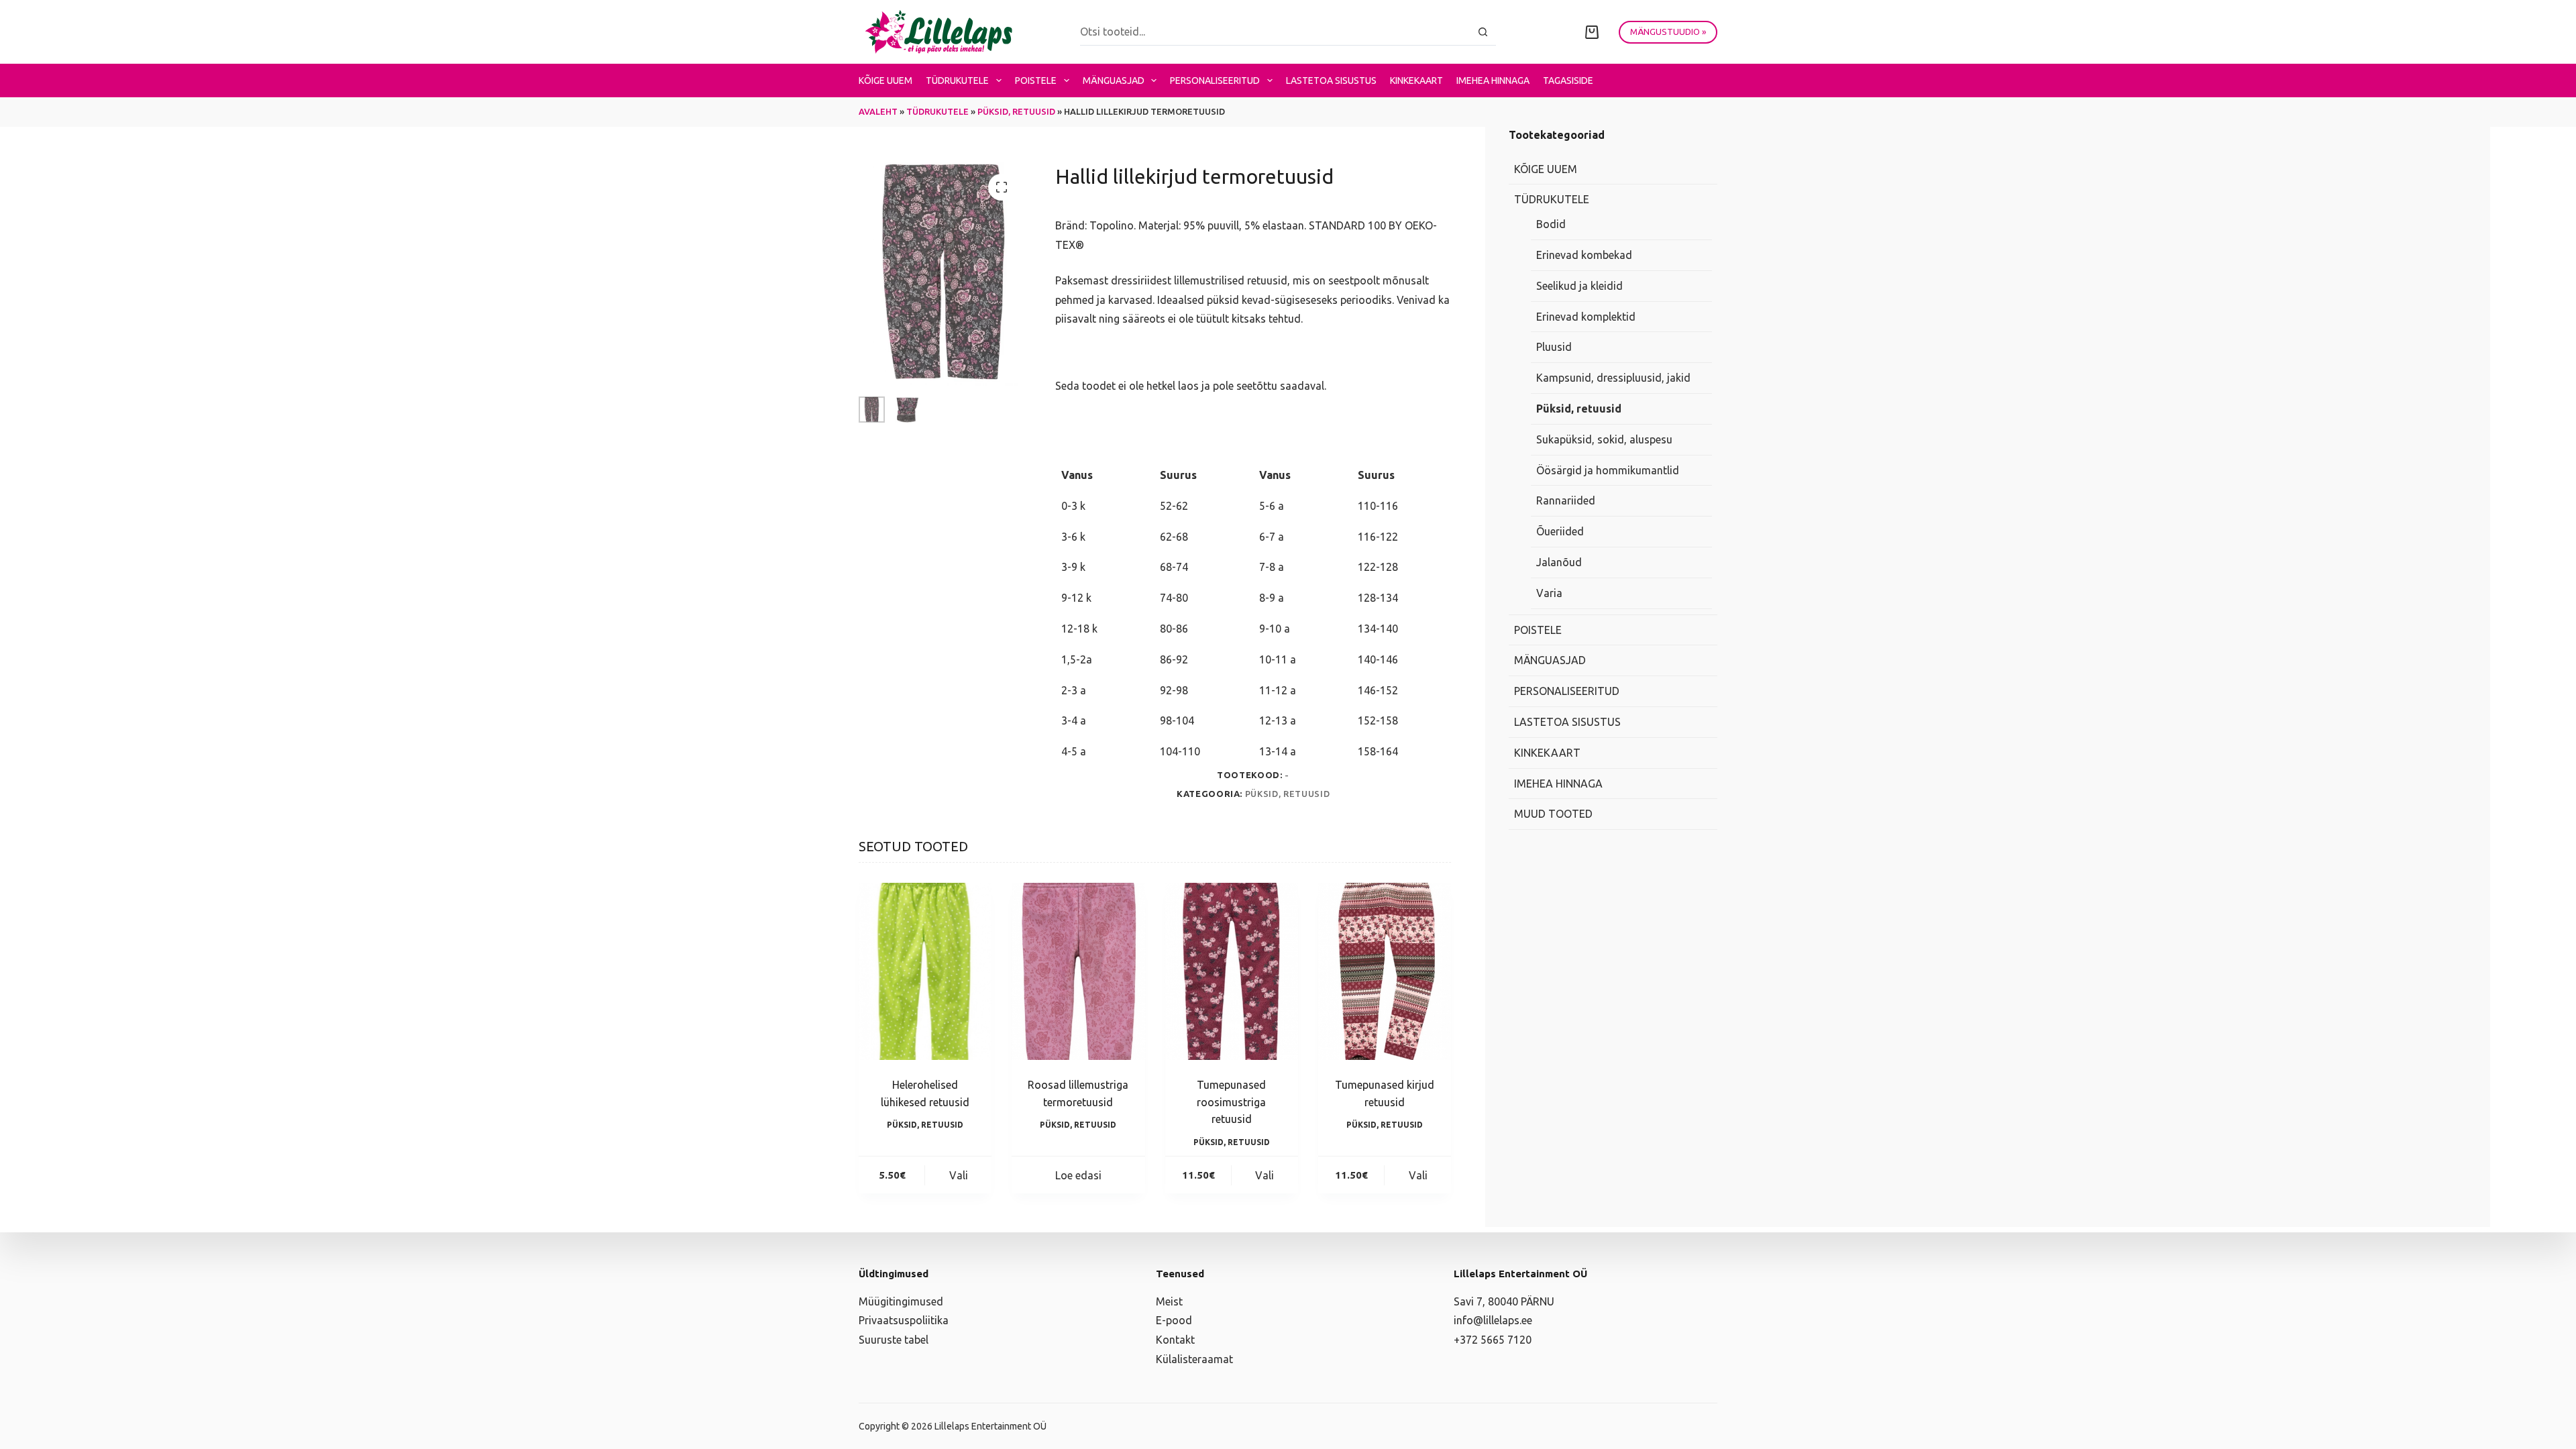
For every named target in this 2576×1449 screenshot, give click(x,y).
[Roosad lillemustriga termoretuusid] (1078, 971)
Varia (1549, 593)
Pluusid (1554, 347)
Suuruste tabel (894, 1340)
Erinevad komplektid (1586, 317)
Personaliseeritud (1215, 80)
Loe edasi (1078, 1175)
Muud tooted (1553, 814)
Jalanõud (1559, 562)
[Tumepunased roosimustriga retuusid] (1232, 971)
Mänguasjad (1114, 80)
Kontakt (1175, 1340)
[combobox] (1275, 32)
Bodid (1551, 224)
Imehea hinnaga (1493, 80)
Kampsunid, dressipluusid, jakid (1613, 378)
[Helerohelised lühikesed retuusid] (925, 971)
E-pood (1174, 1320)
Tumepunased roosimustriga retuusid (1231, 1102)
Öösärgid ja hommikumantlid (1608, 470)
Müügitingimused (901, 1301)
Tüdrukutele (957, 80)
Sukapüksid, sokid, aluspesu (1604, 439)
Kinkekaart (1416, 80)
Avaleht (878, 111)
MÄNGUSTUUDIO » (1668, 32)
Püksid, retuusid (1016, 111)
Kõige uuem (885, 80)
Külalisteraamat (1194, 1359)
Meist (1169, 1301)
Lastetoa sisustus (1331, 80)
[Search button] (1483, 32)
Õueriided (1560, 531)
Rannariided (1566, 500)
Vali (959, 1175)
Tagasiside (1568, 80)
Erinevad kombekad (1584, 255)
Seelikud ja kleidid (1579, 286)
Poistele (1036, 80)
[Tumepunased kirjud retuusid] (1385, 971)
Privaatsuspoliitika (904, 1320)
